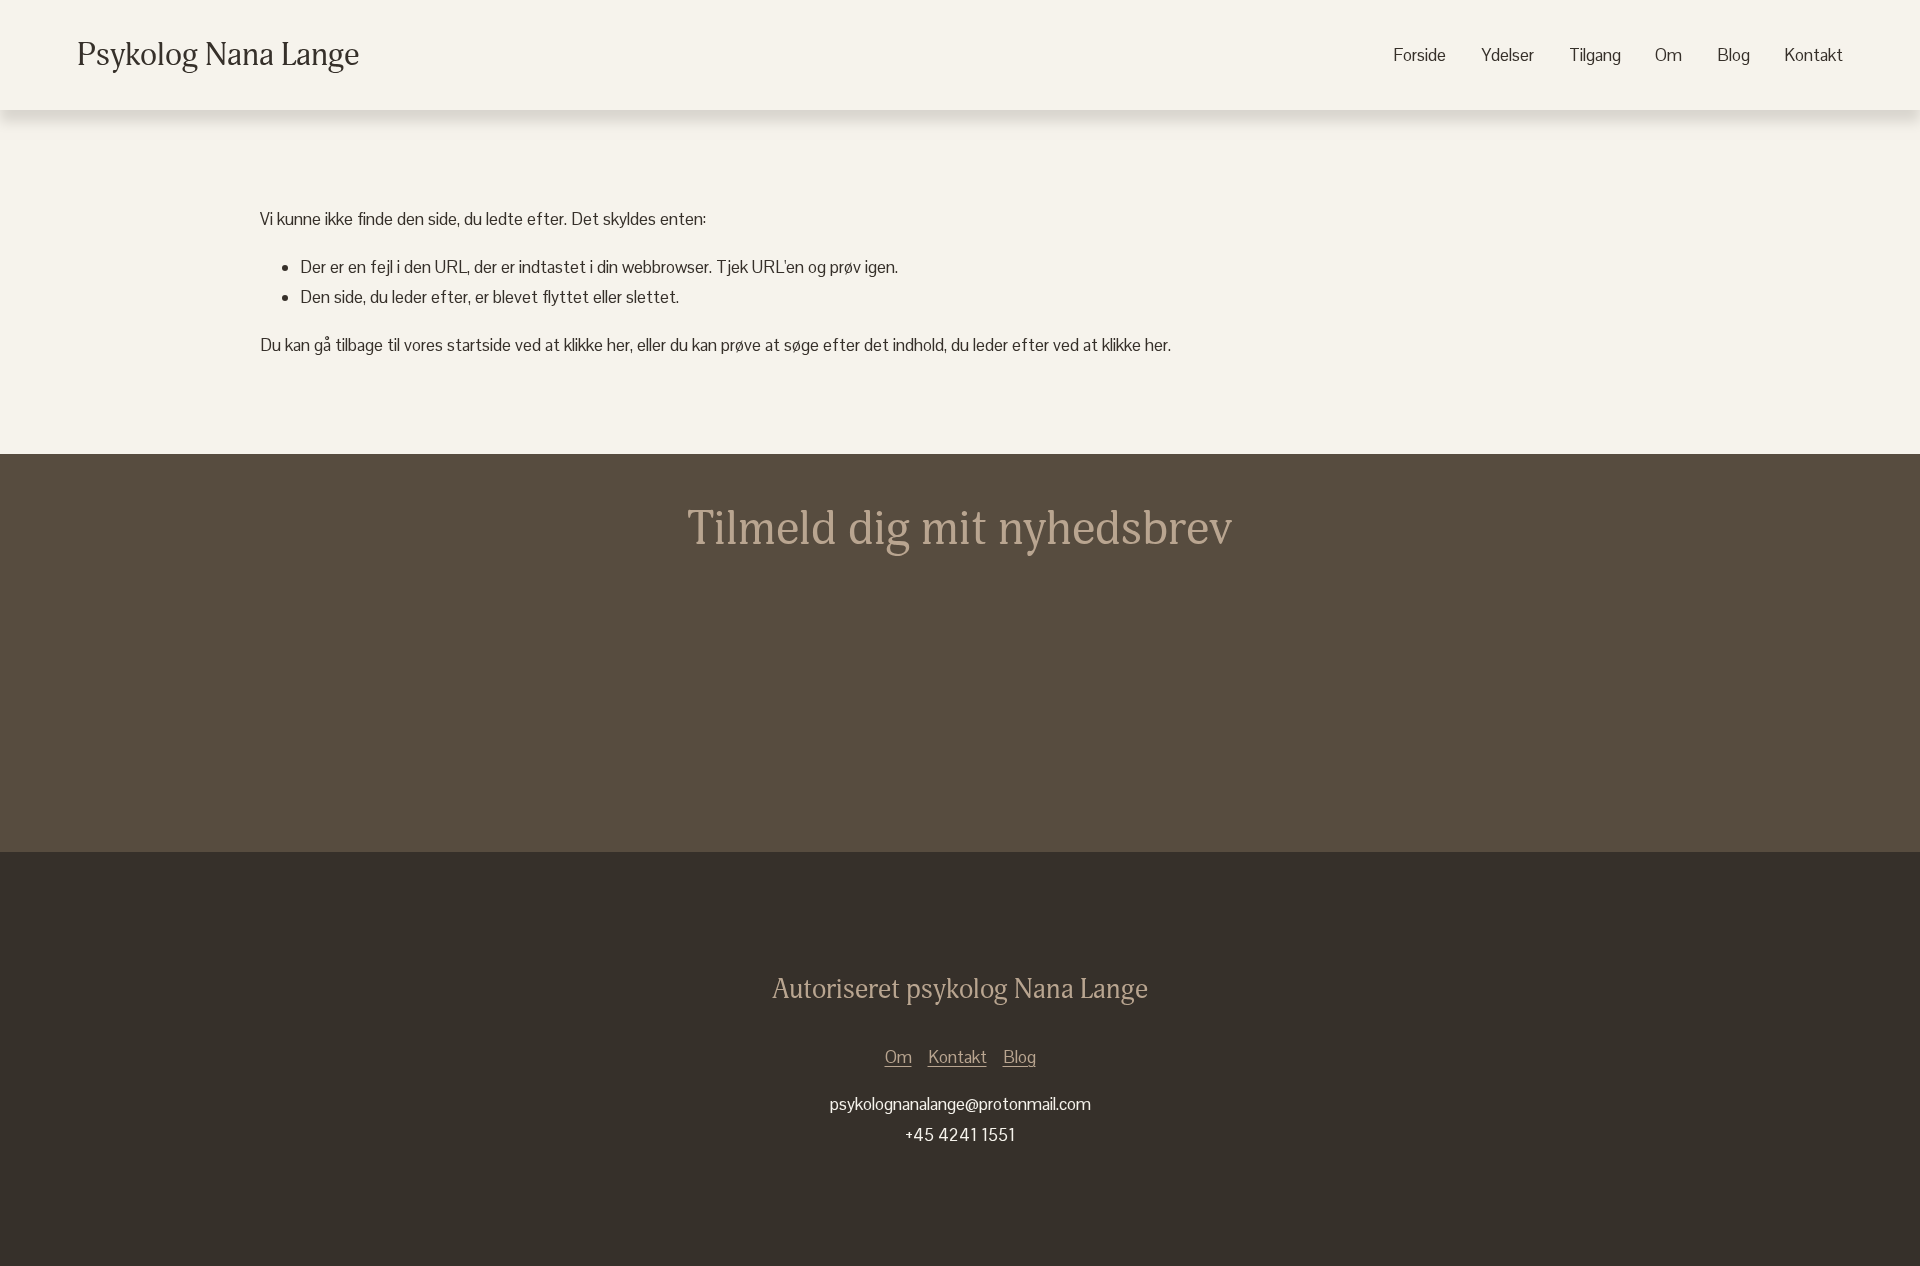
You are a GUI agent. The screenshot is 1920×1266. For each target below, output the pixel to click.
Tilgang (1595, 55)
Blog (1733, 55)
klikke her (597, 345)
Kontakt (1813, 55)
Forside (1419, 55)
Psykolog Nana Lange (218, 55)
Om (1668, 55)
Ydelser (1507, 55)
